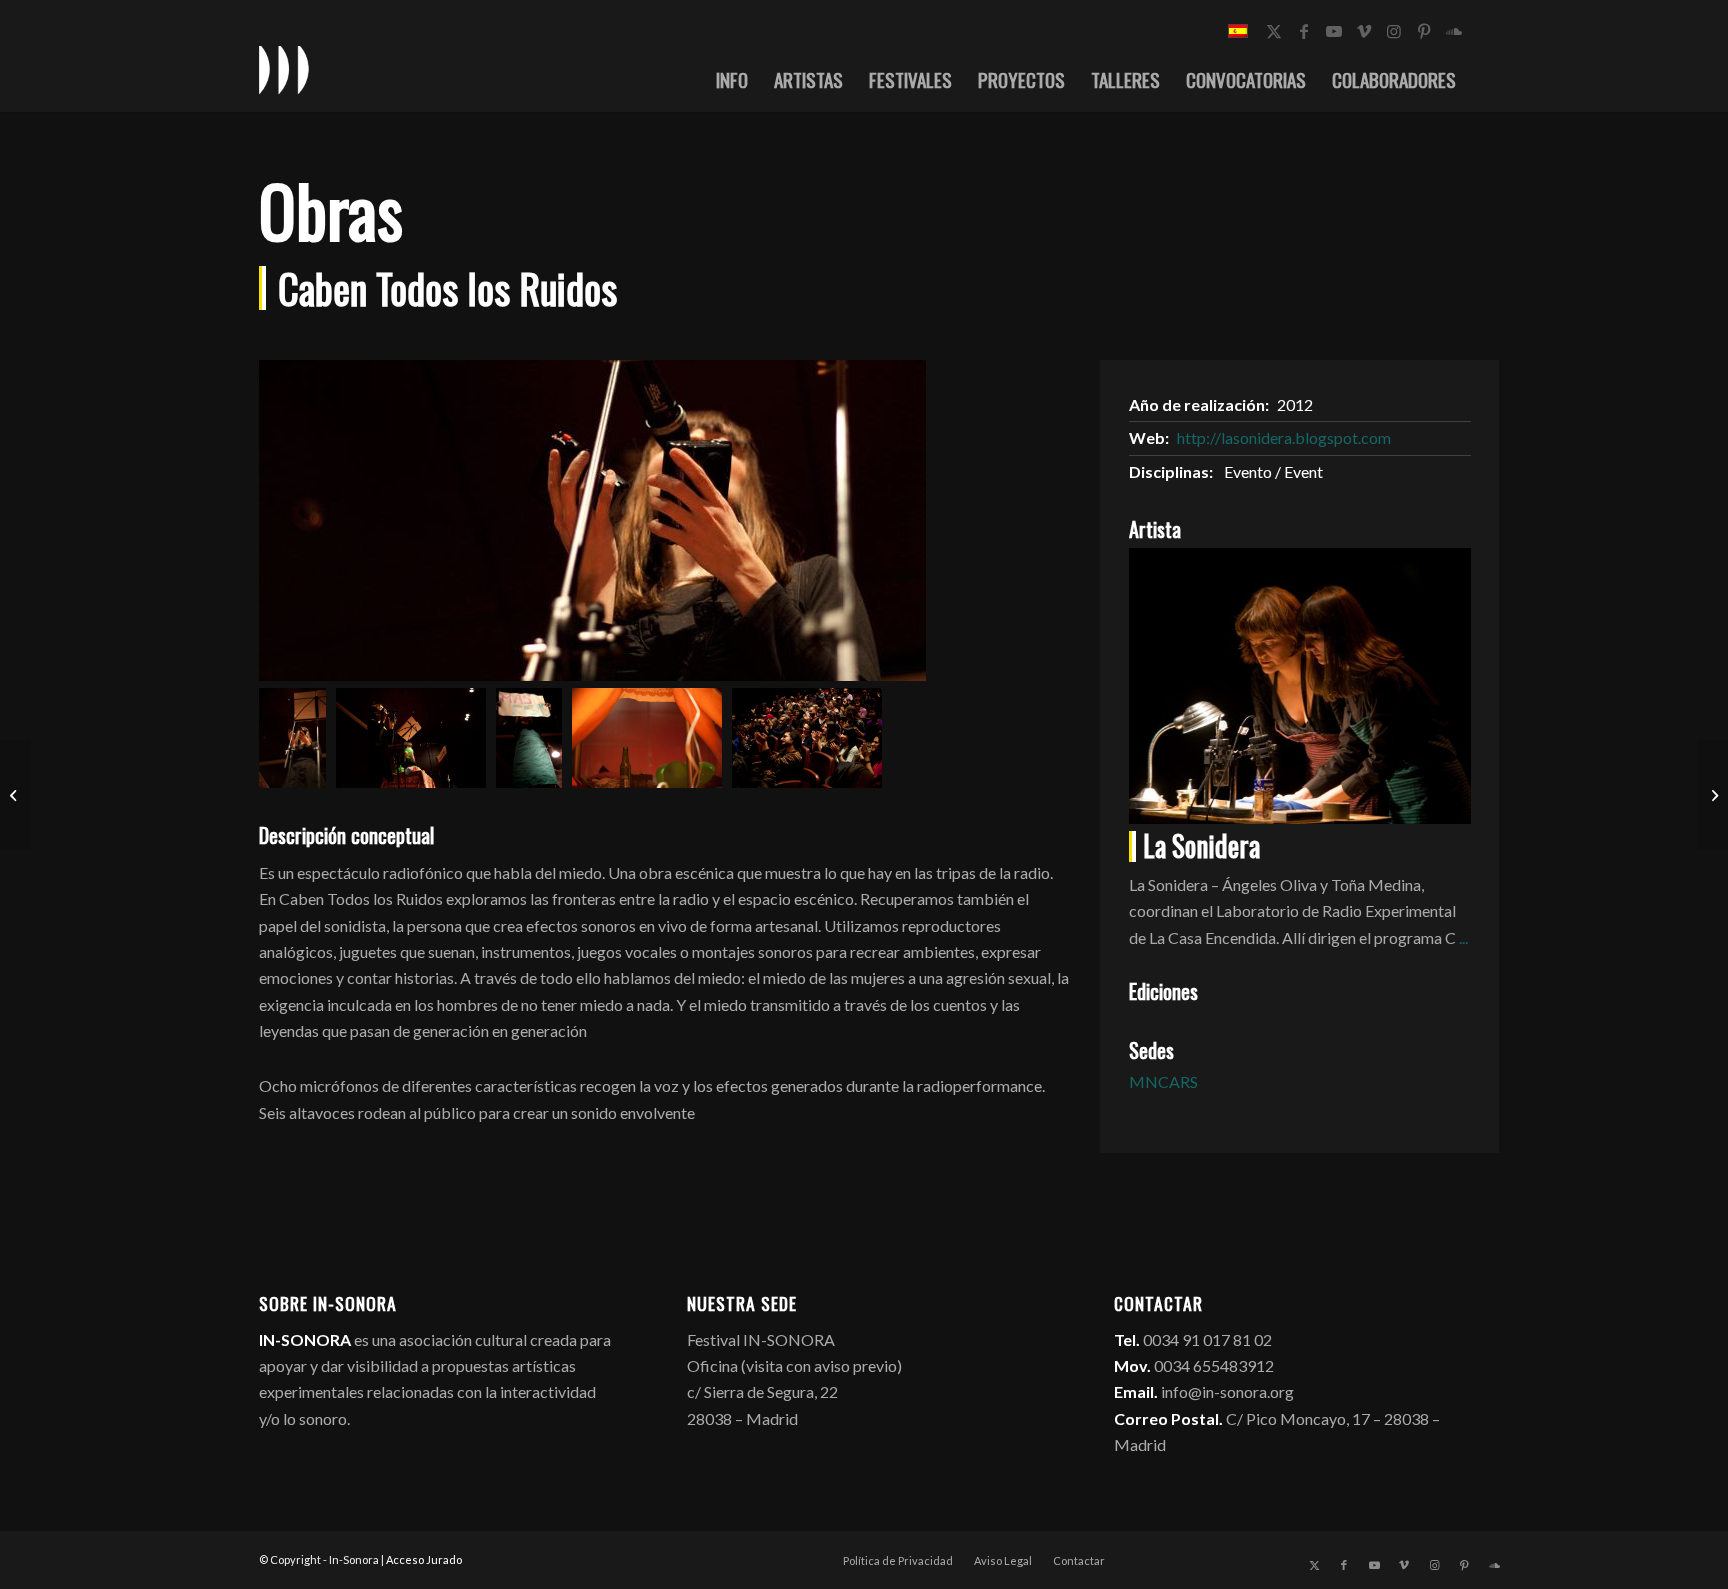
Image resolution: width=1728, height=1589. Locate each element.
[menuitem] (732, 79)
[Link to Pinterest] (1424, 31)
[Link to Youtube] (1334, 31)
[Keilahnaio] (15, 795)
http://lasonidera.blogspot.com (1284, 437)
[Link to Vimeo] (1364, 31)
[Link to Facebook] (1304, 31)
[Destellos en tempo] (1712, 795)
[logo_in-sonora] (284, 69)
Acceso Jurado (424, 1559)
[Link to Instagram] (1394, 31)
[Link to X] (1274, 31)
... (1463, 937)
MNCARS (1163, 1081)
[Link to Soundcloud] (1454, 31)
